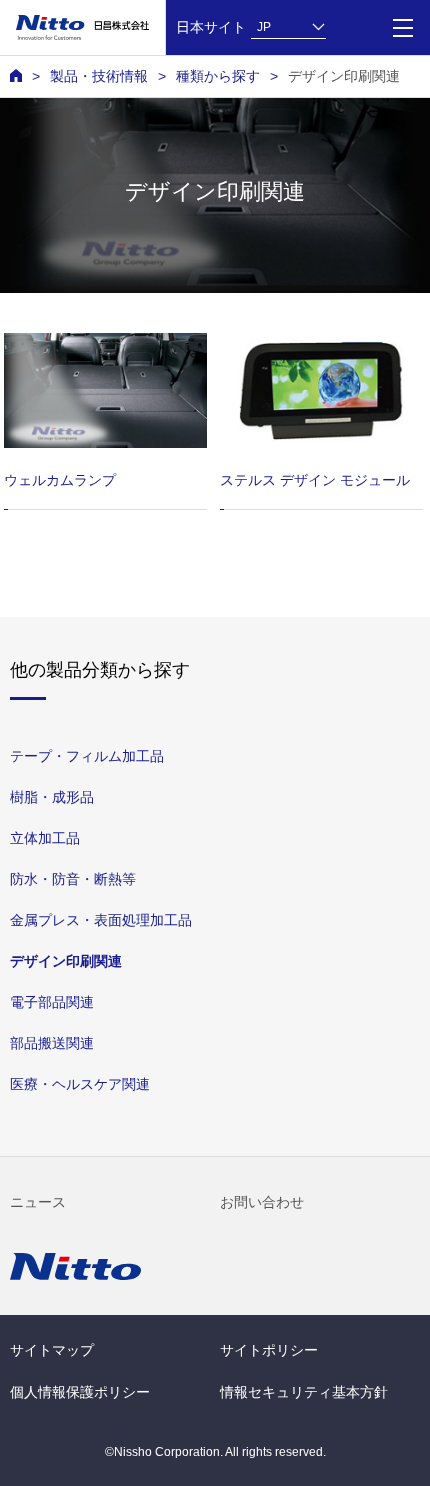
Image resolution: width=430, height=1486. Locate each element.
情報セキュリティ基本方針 (304, 1392)
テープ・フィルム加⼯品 (87, 756)
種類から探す (218, 76)
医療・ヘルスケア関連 (80, 1084)
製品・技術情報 (99, 76)
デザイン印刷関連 (66, 961)
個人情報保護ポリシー (80, 1392)
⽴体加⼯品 (45, 838)
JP (264, 27)
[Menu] (402, 27)
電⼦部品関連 (52, 1002)
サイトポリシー (269, 1350)
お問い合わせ (262, 1202)
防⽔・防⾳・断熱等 (73, 879)
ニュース (38, 1202)
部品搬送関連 (52, 1043)
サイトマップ (52, 1350)
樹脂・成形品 (52, 797)
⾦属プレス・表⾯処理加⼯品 (101, 920)
